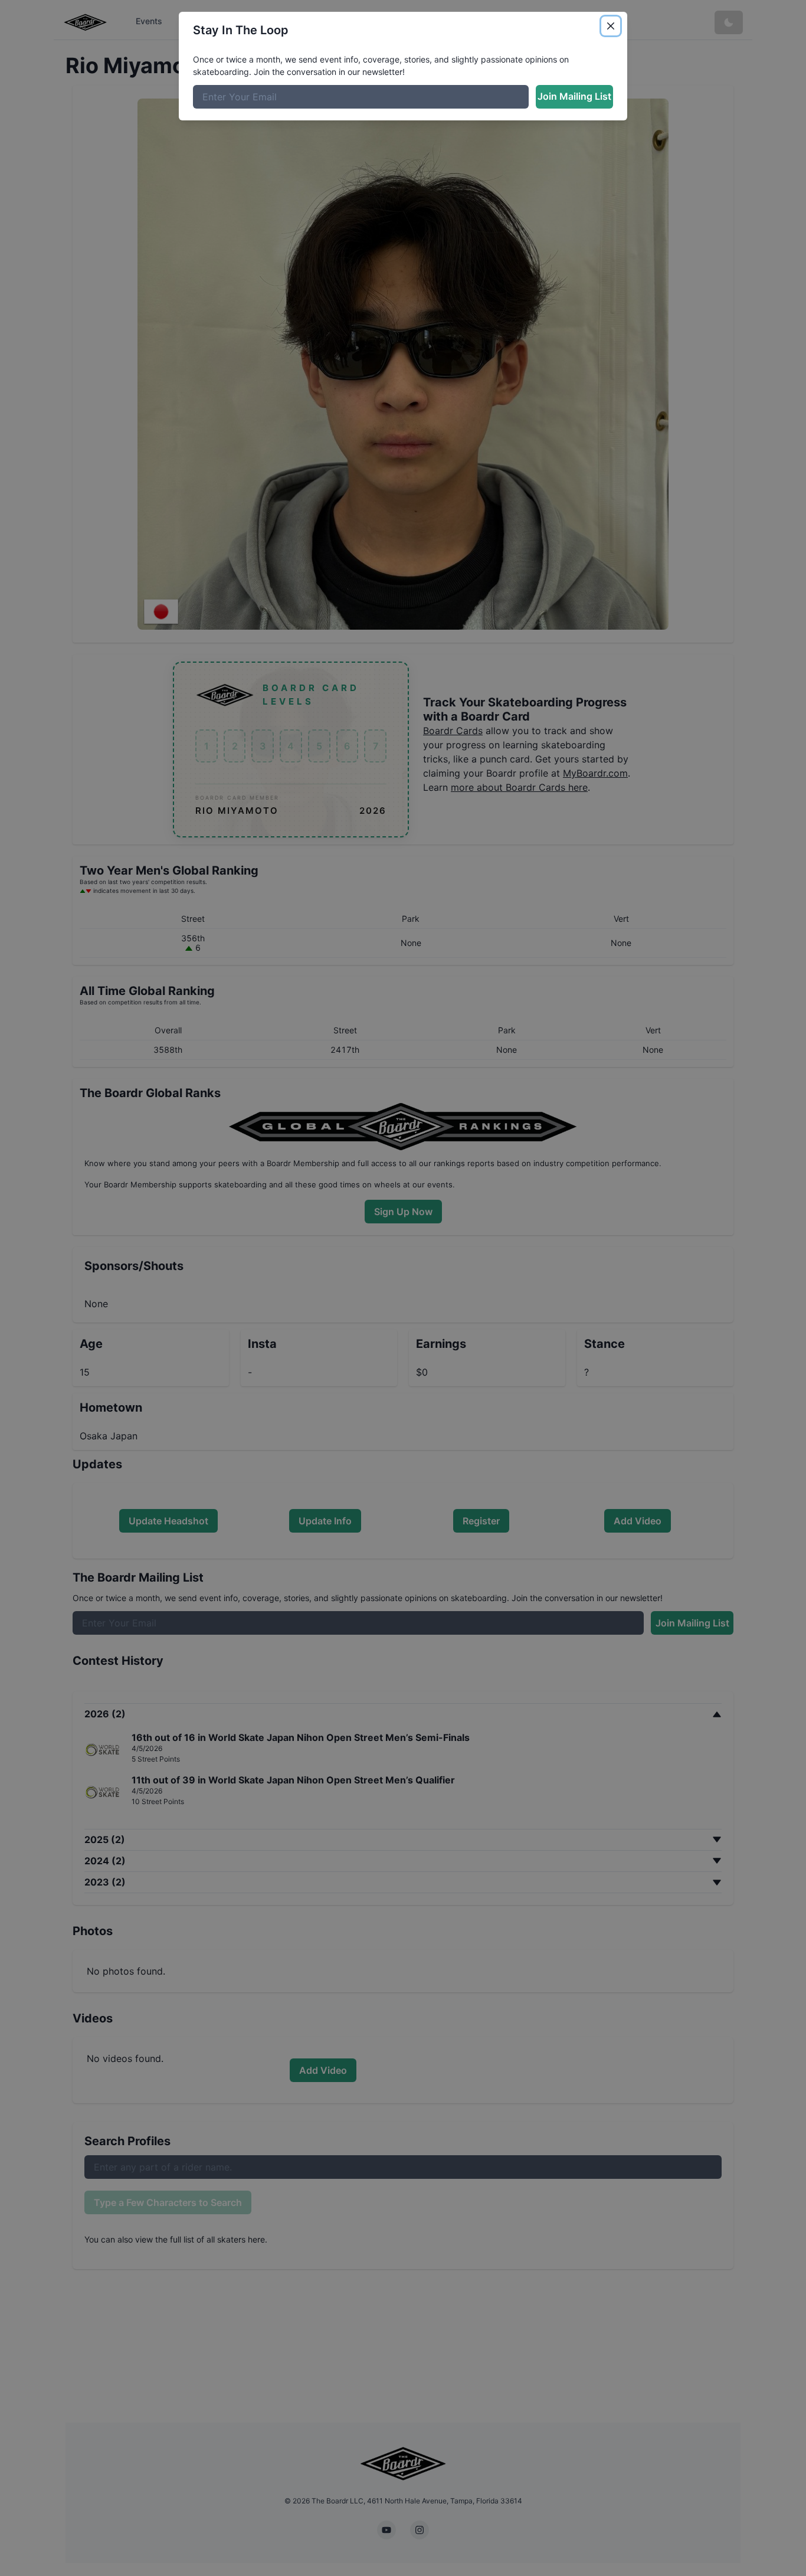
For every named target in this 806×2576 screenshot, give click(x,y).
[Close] (611, 26)
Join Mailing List (574, 96)
